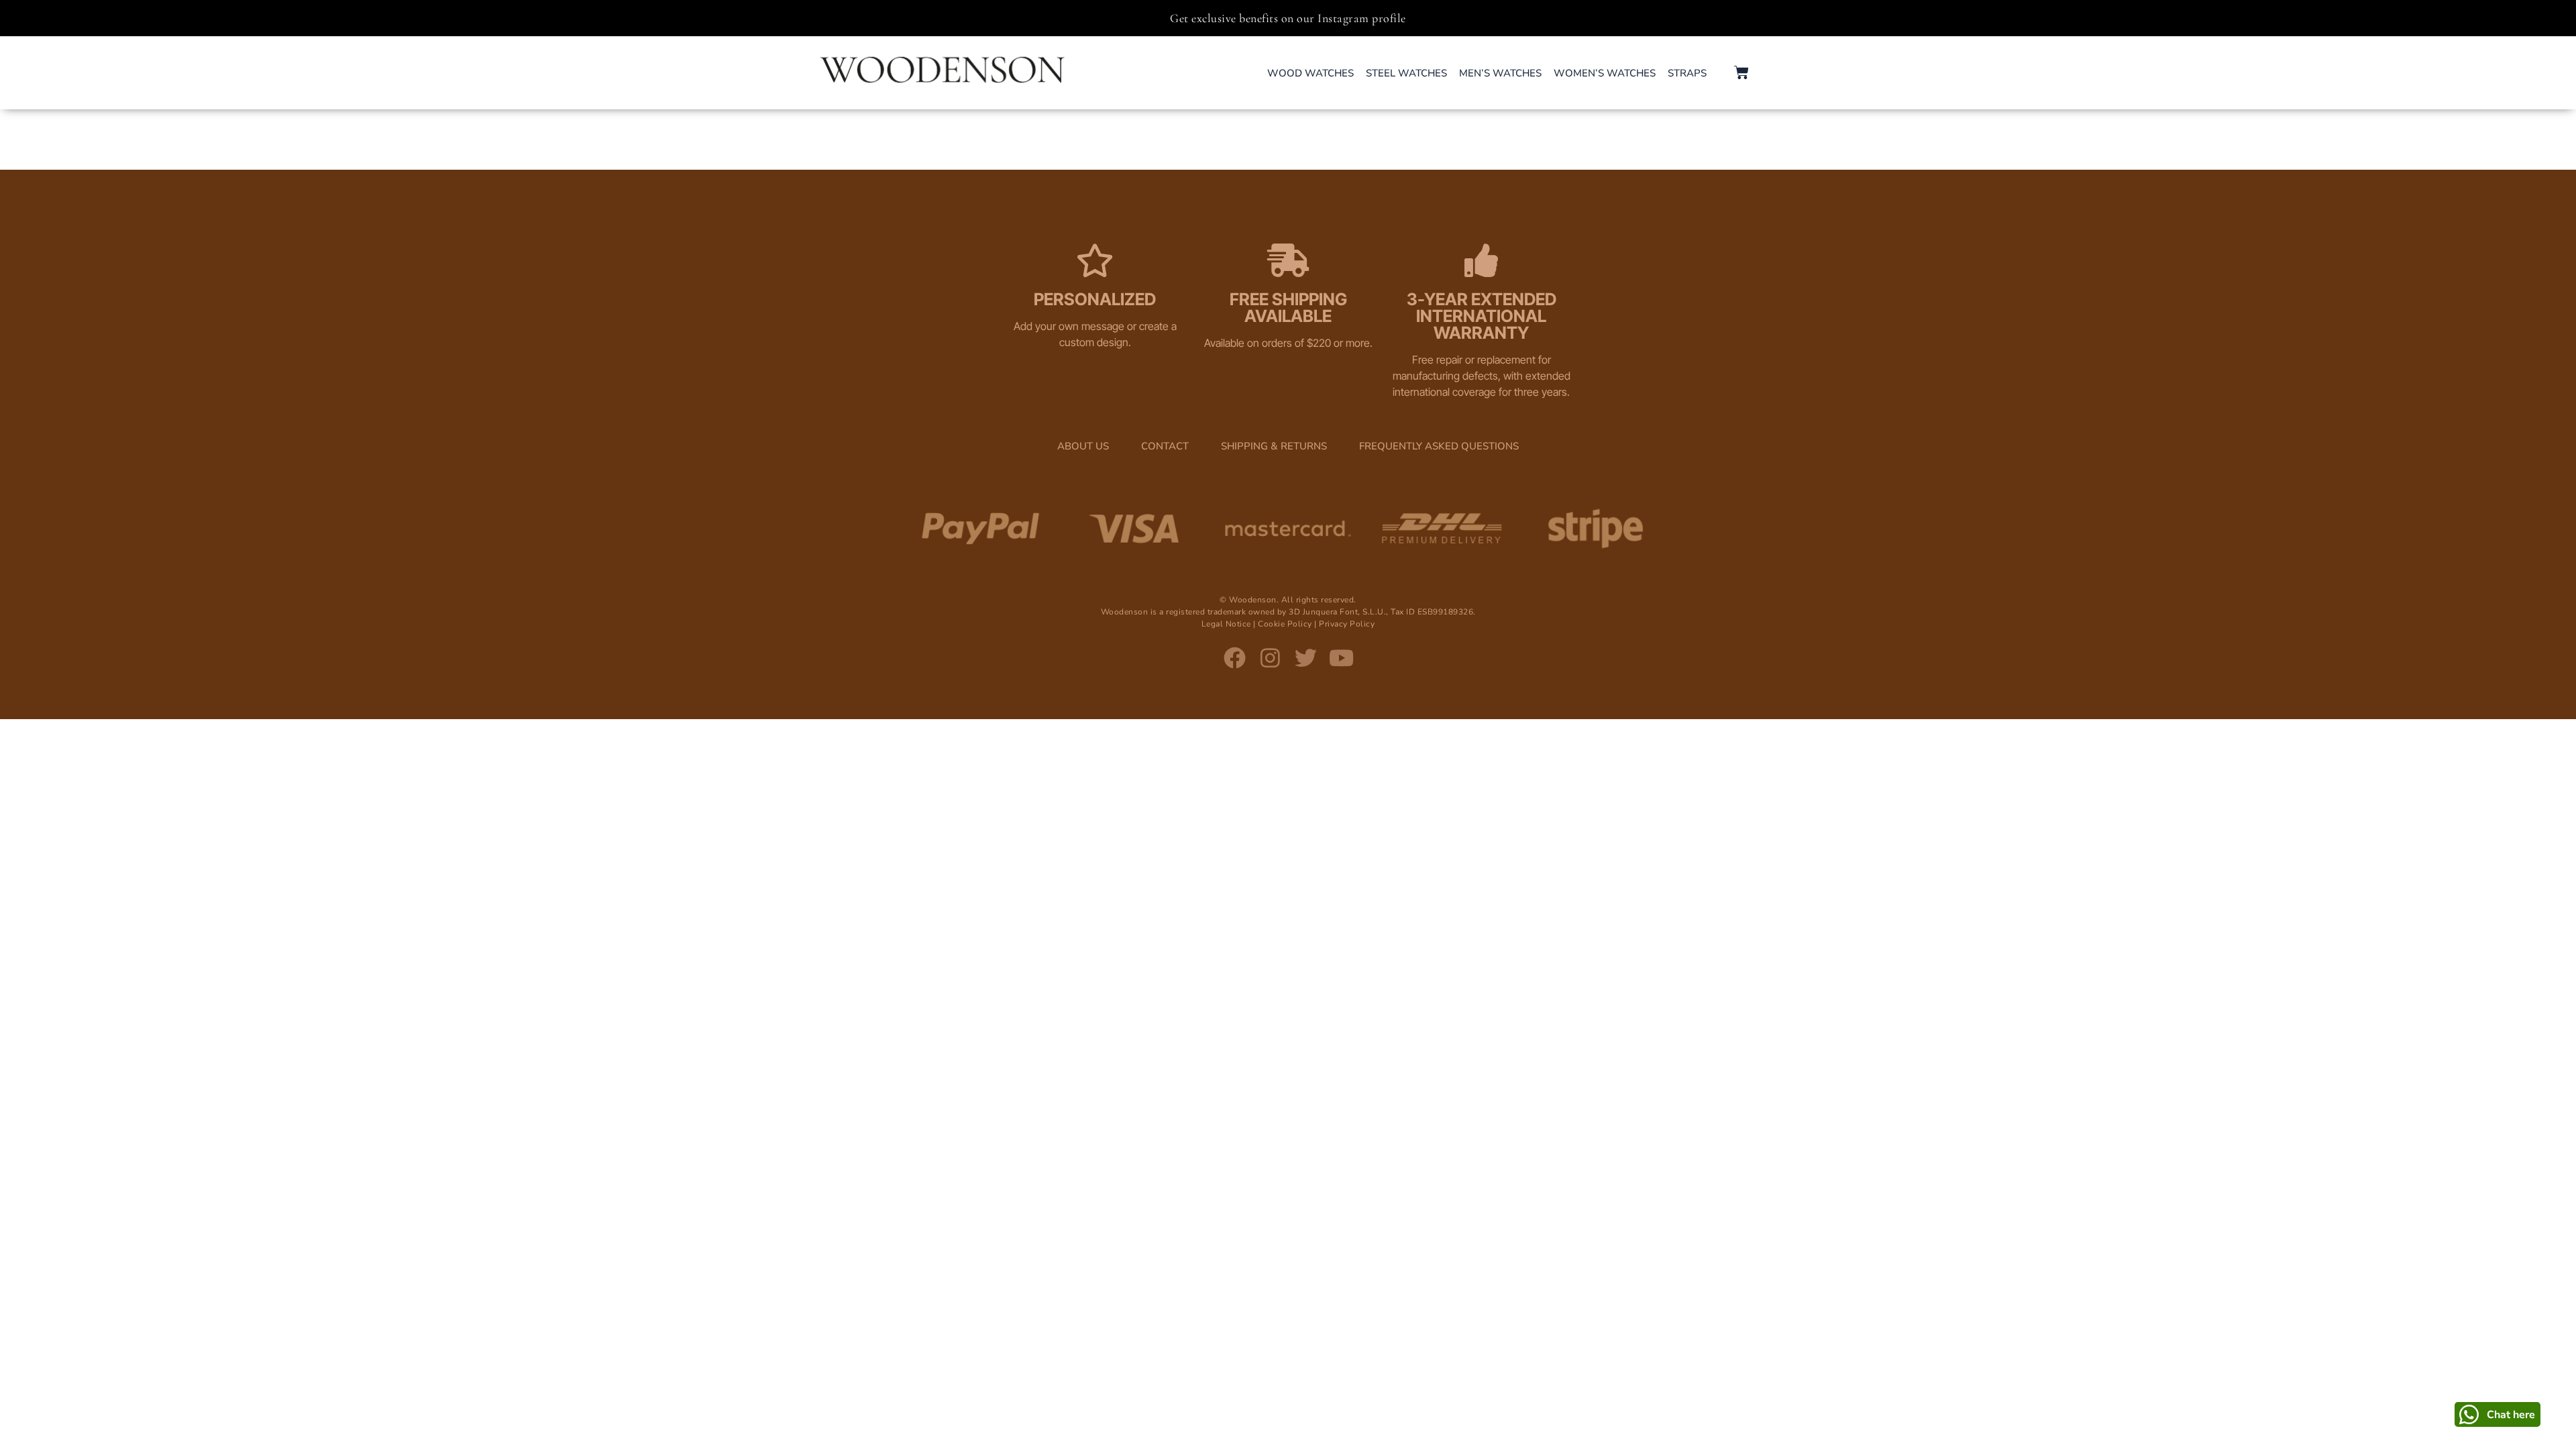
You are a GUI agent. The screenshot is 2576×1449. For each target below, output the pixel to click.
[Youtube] (1341, 658)
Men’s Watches (1500, 73)
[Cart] (1741, 72)
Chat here (2511, 1415)
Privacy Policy (1347, 624)
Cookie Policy (1285, 624)
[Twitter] (1306, 658)
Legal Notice (1226, 624)
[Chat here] (2469, 1414)
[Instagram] (1270, 658)
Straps (1687, 73)
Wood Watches (1310, 73)
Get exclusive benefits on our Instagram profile (1288, 18)
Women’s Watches (1605, 73)
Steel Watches (1406, 73)
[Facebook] (1235, 658)
